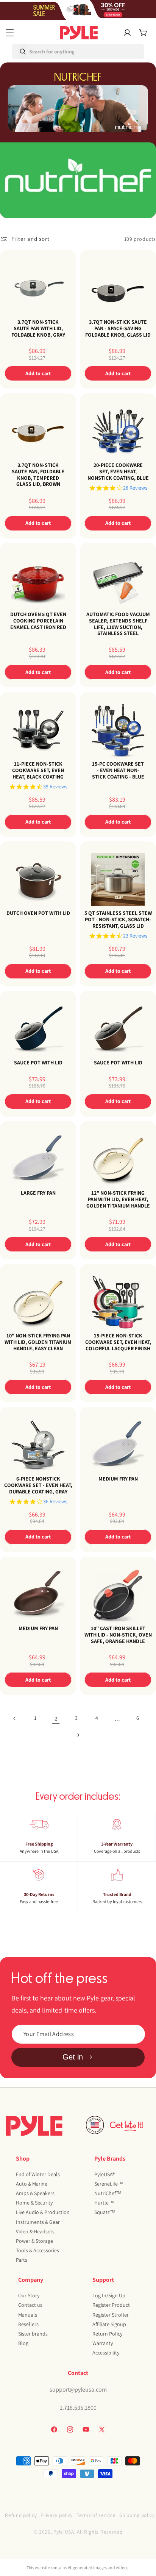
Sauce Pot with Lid (38, 1063)
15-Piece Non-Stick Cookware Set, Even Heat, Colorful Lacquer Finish (118, 1342)
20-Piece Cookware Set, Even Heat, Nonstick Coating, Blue (118, 471)
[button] (10, 33)
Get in (73, 2057)
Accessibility (106, 2353)
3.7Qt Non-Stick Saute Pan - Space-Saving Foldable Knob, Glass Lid (118, 328)
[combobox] (44, 51)
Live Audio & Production (43, 2212)
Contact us (30, 2305)
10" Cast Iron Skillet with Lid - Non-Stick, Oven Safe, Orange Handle (118, 1635)
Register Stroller (111, 2315)
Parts (22, 2260)
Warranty (103, 2343)
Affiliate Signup (109, 2324)
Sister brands (33, 2334)
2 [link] (56, 1719)
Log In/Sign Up (109, 2295)
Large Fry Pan (38, 1193)
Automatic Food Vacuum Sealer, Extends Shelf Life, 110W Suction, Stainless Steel (118, 624)
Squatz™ (105, 2212)
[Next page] (78, 1735)
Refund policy (21, 2515)
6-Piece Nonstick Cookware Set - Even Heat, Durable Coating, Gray (38, 1485)
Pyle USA (64, 2532)
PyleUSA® (105, 2174)
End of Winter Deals (38, 2174)
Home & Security (34, 2203)
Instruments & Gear (38, 2222)
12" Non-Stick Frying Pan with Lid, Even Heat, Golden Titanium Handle (118, 1199)
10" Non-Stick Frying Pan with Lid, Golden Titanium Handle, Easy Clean (38, 1342)
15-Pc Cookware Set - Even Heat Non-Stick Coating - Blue (118, 770)
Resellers (28, 2324)
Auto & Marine (32, 2184)
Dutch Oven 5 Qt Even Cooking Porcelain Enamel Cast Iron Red (38, 621)
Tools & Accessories (37, 2250)
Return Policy (107, 2334)
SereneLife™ (109, 2184)
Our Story (29, 2295)
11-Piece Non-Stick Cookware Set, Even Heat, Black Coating (38, 770)
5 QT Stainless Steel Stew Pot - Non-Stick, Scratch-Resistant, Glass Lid (118, 919)
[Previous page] (15, 1718)
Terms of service (96, 2515)
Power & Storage (34, 2241)
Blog (23, 2343)
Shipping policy (137, 2515)
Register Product (111, 2305)
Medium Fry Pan (118, 1479)
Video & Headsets (35, 2231)
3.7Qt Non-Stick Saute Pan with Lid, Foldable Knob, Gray (38, 328)
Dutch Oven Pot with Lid (38, 913)
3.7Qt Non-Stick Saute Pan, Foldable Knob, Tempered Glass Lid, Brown (38, 475)
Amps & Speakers (35, 2193)
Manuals (28, 2315)
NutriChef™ (108, 2193)
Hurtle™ (104, 2203)
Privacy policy (57, 2515)
